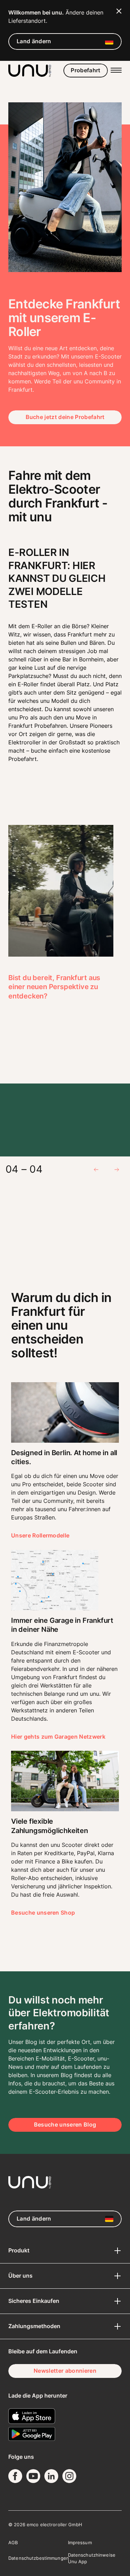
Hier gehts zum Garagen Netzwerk (58, 1737)
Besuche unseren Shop (43, 1913)
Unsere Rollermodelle (40, 1535)
